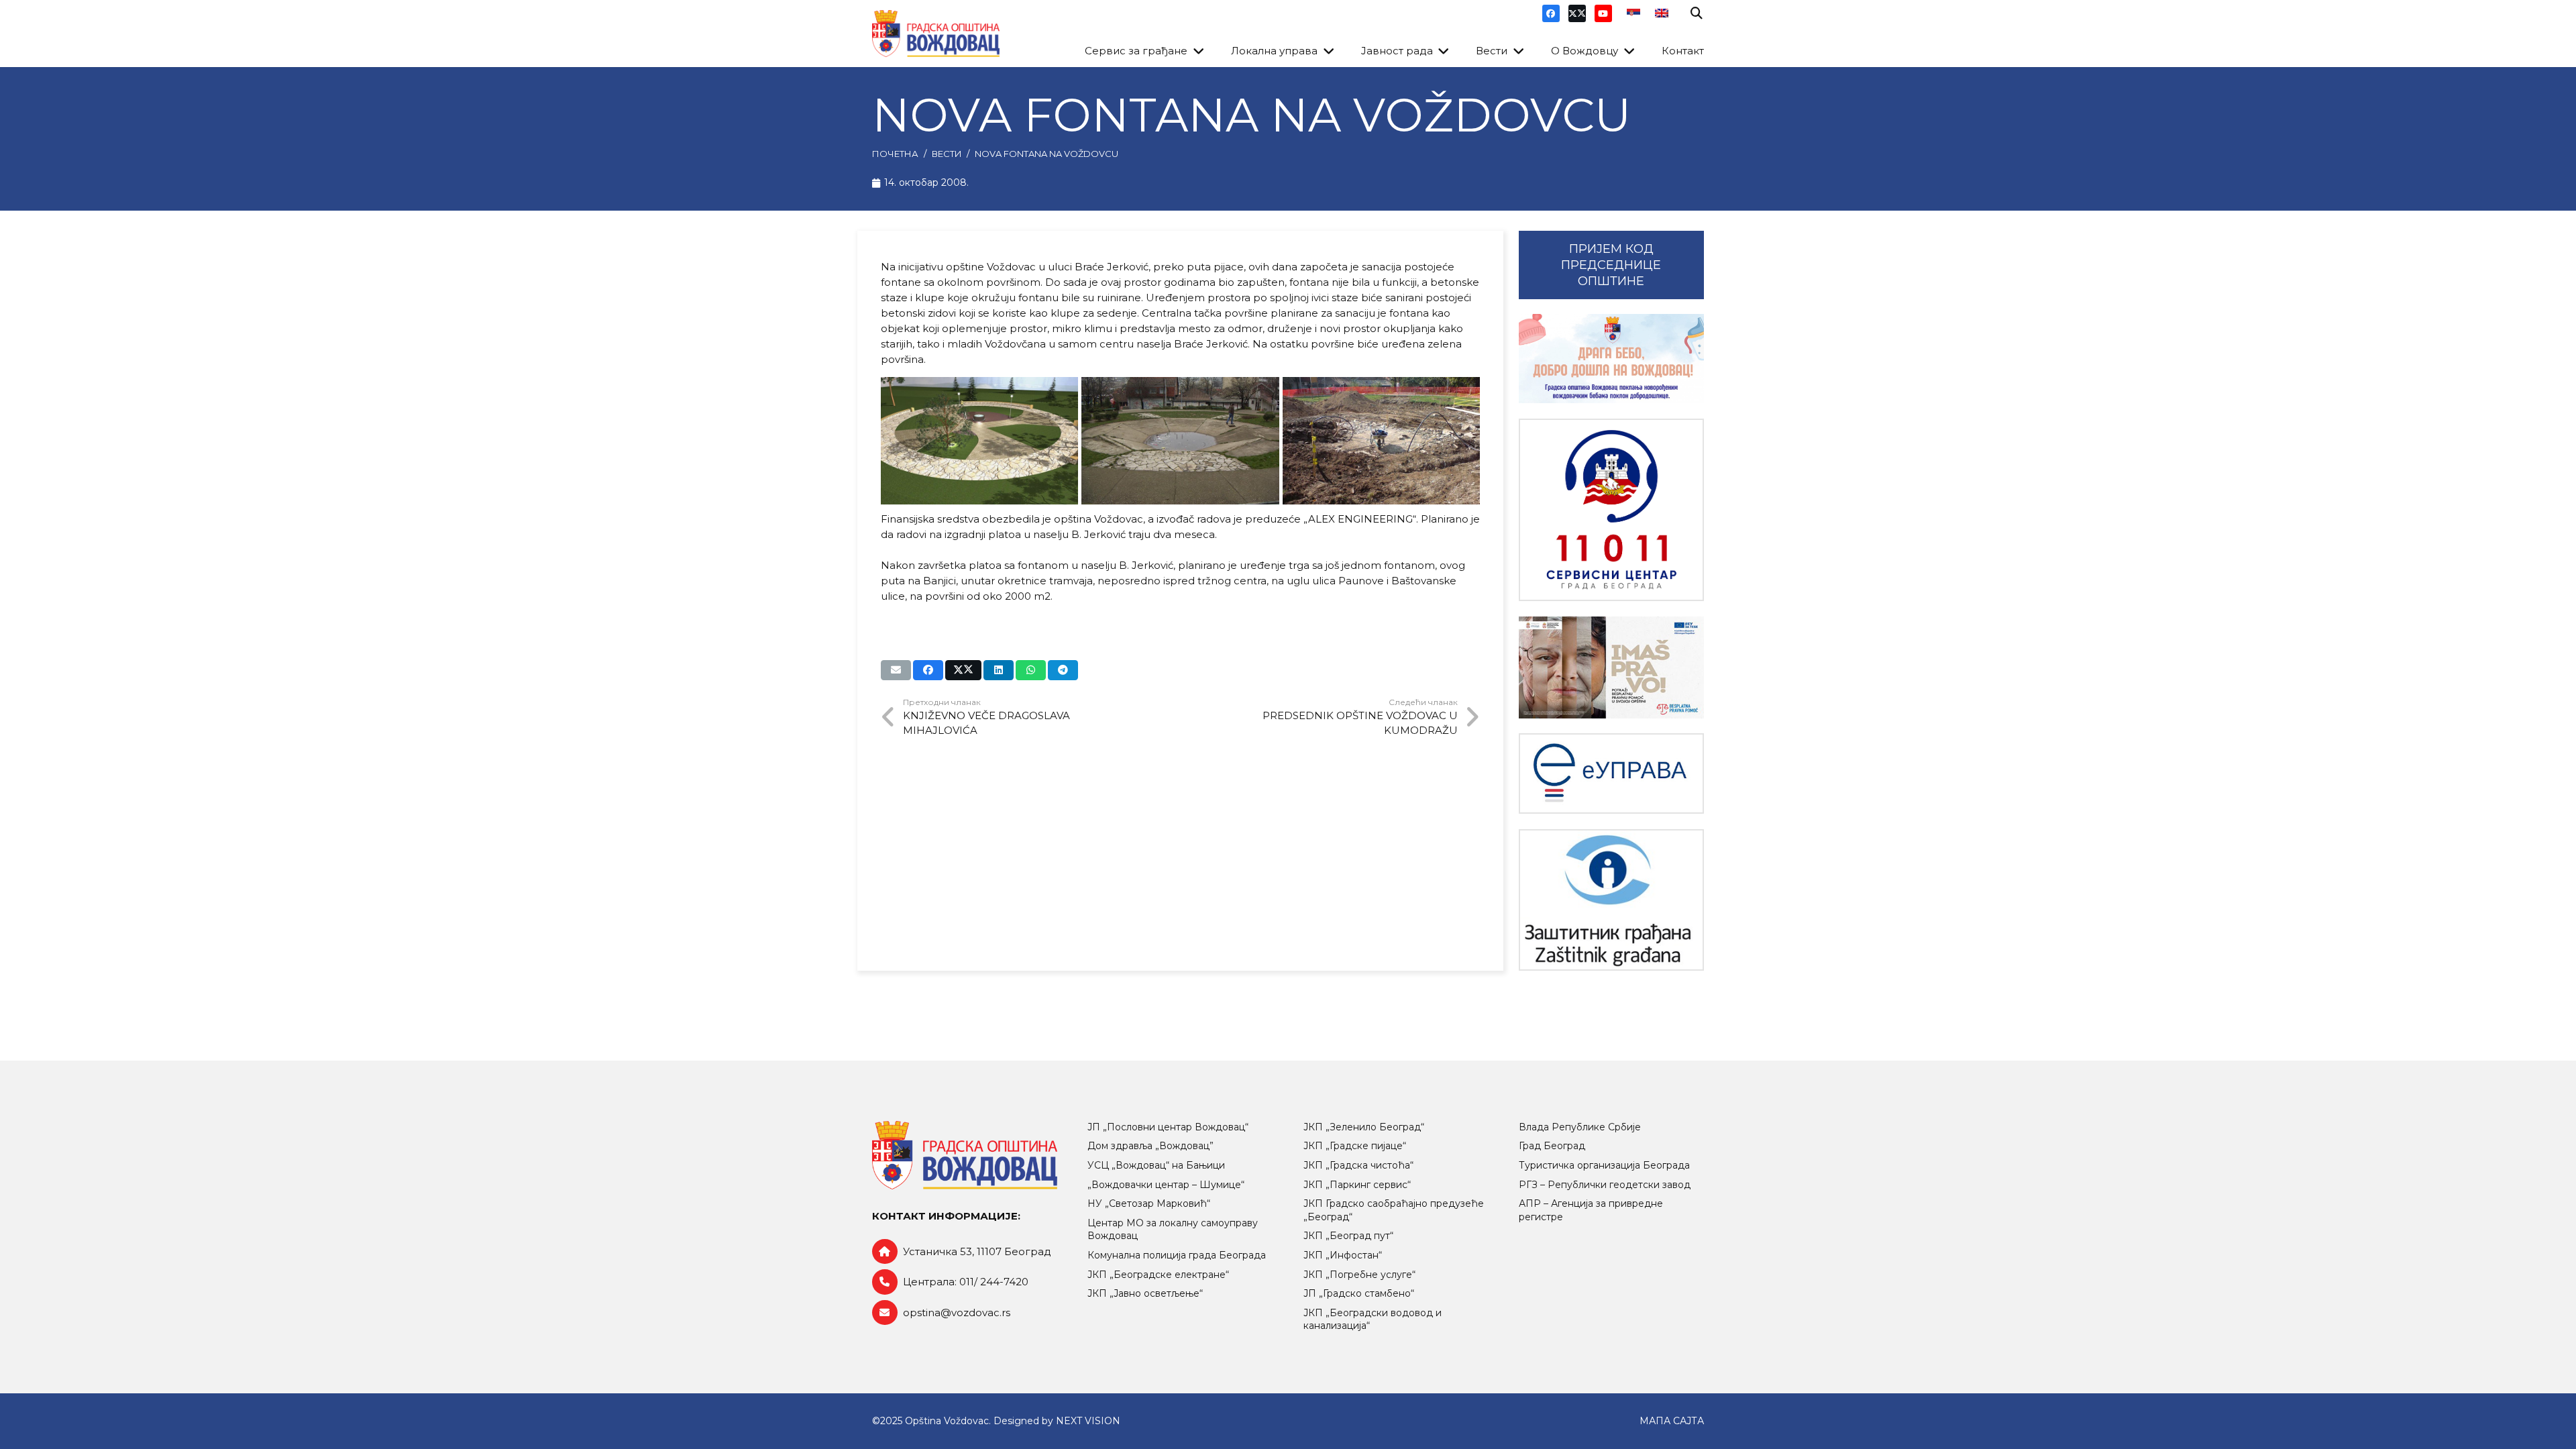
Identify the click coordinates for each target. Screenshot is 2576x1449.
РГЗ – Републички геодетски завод (1605, 1185)
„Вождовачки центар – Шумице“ (1166, 1185)
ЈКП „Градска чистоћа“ (1358, 1165)
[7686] (1611, 359)
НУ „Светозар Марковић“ (1149, 1203)
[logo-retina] (936, 34)
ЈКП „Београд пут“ (1348, 1236)
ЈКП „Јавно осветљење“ (1145, 1293)
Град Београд (1552, 1146)
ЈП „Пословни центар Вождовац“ (1168, 1127)
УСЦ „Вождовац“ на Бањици (1156, 1165)
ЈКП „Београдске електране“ (1158, 1275)
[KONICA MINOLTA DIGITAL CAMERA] (1180, 441)
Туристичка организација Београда (1604, 1165)
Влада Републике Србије (1580, 1127)
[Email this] (896, 670)
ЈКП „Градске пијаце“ (1355, 1146)
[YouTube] (1603, 13)
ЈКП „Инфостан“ (1343, 1255)
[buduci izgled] (980, 441)
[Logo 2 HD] (1611, 900)
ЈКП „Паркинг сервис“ (1357, 1185)
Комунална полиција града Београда (1177, 1255)
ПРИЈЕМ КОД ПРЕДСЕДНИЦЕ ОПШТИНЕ (1611, 265)
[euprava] (1611, 773)
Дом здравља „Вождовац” (1150, 1146)
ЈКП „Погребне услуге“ (1359, 1275)
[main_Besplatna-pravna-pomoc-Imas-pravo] (1611, 667)
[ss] (1611, 510)
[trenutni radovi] (1382, 441)
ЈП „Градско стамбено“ (1359, 1293)
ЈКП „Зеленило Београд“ (1364, 1127)
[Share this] (928, 670)
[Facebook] (1551, 13)
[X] (1577, 13)
